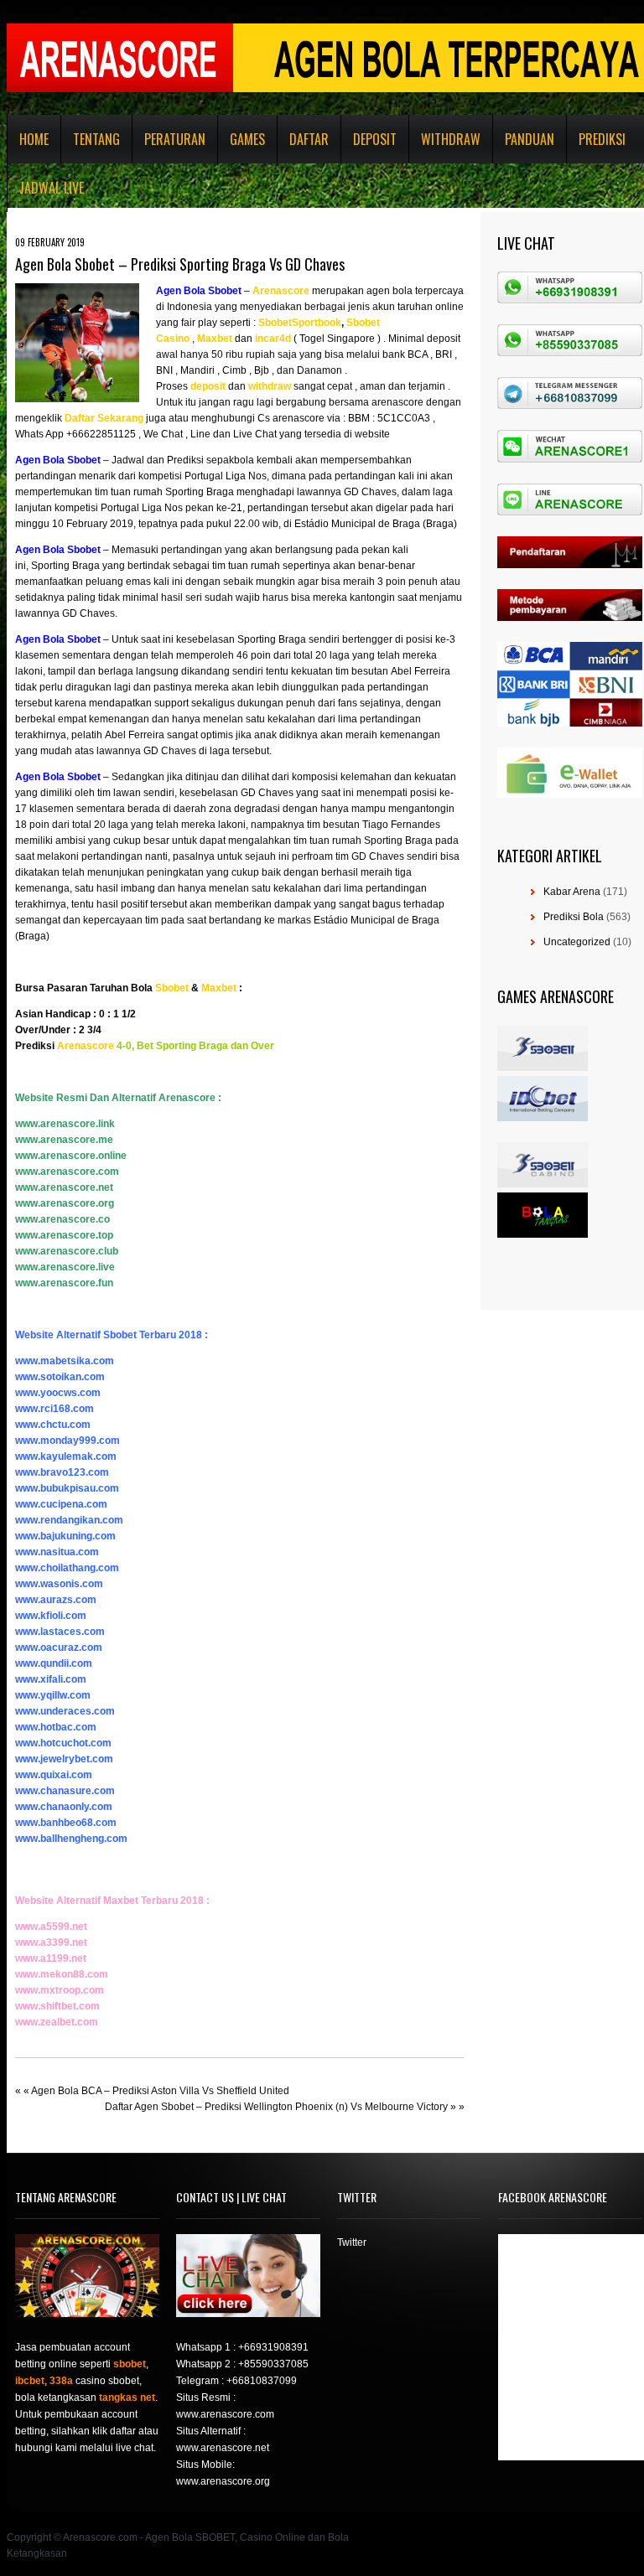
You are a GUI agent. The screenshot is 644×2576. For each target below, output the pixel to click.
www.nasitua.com (57, 1552)
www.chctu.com (53, 1425)
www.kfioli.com (51, 1616)
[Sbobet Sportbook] (257, 323)
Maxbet (215, 339)
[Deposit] (227, 386)
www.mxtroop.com (60, 1990)
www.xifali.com (51, 1679)
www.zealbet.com (57, 2022)
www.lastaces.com (60, 1632)
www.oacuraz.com (59, 1648)
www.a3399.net (51, 1942)
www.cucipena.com (61, 1504)
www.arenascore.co (62, 1219)
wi (253, 386)
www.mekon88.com (62, 1974)
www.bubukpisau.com (67, 1488)
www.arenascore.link (65, 1124)
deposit (208, 386)
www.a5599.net (51, 1927)
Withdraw (451, 139)
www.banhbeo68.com (66, 1823)
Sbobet (172, 988)
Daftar (309, 139)
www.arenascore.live (65, 1267)
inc (262, 339)
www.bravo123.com (62, 1472)
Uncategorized (577, 942)
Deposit (375, 139)
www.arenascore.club (67, 1251)
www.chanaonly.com (64, 1807)
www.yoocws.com (58, 1393)
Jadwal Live (52, 188)
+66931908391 (273, 2347)
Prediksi (602, 139)
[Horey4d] (254, 339)
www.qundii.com (54, 1663)
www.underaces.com (65, 1711)
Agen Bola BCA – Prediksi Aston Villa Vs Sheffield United (160, 2091)
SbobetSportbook (300, 323)
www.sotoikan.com (60, 1377)
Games (247, 139)
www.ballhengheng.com (71, 1839)
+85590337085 (273, 2364)
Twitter (352, 2242)
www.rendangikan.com (69, 1520)
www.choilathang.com (67, 1568)
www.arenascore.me (64, 1140)
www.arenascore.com (67, 1172)
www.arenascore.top (64, 1235)
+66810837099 (262, 2381)
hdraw (276, 386)
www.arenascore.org (65, 1203)
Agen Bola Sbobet (199, 291)
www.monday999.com (68, 1441)
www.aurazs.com (56, 1600)
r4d (283, 339)
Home (34, 139)
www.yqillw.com (53, 1695)
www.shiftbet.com (57, 2006)
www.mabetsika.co (60, 1361)
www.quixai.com (54, 1775)
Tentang (96, 139)
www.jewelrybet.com (64, 1759)
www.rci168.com (55, 1409)
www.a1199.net (51, 1958)
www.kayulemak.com (66, 1456)
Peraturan (175, 139)
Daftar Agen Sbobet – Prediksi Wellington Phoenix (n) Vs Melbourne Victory (276, 2107)
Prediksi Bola (574, 917)
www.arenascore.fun (64, 1283)
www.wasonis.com (59, 1584)
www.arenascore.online (71, 1156)
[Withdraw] (247, 386)
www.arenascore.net (64, 1187)
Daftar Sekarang (104, 418)
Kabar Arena (572, 892)
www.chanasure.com (65, 1791)
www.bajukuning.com (65, 1536)
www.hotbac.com (56, 1727)
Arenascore (281, 291)
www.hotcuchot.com (63, 1743)
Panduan (530, 139)
